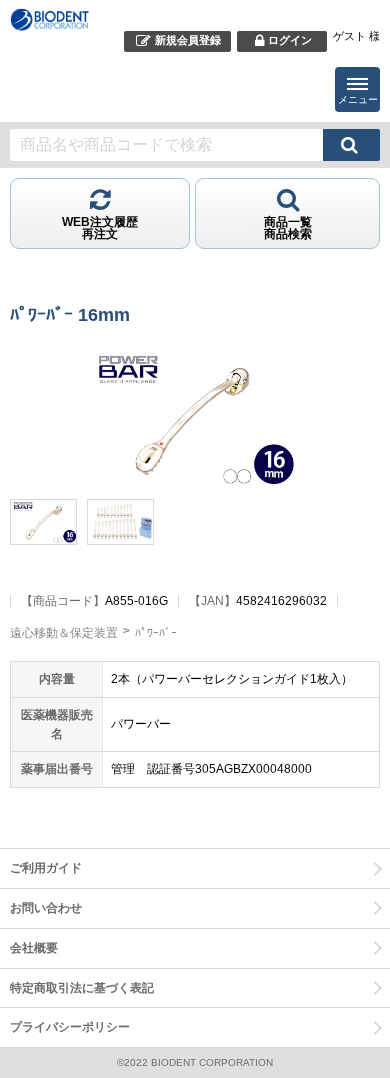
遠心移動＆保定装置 (64, 633)
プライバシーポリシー (70, 1027)
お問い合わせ (46, 908)
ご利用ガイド (46, 868)
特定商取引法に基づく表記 (82, 988)
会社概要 (34, 948)
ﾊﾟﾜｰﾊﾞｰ (156, 633)
